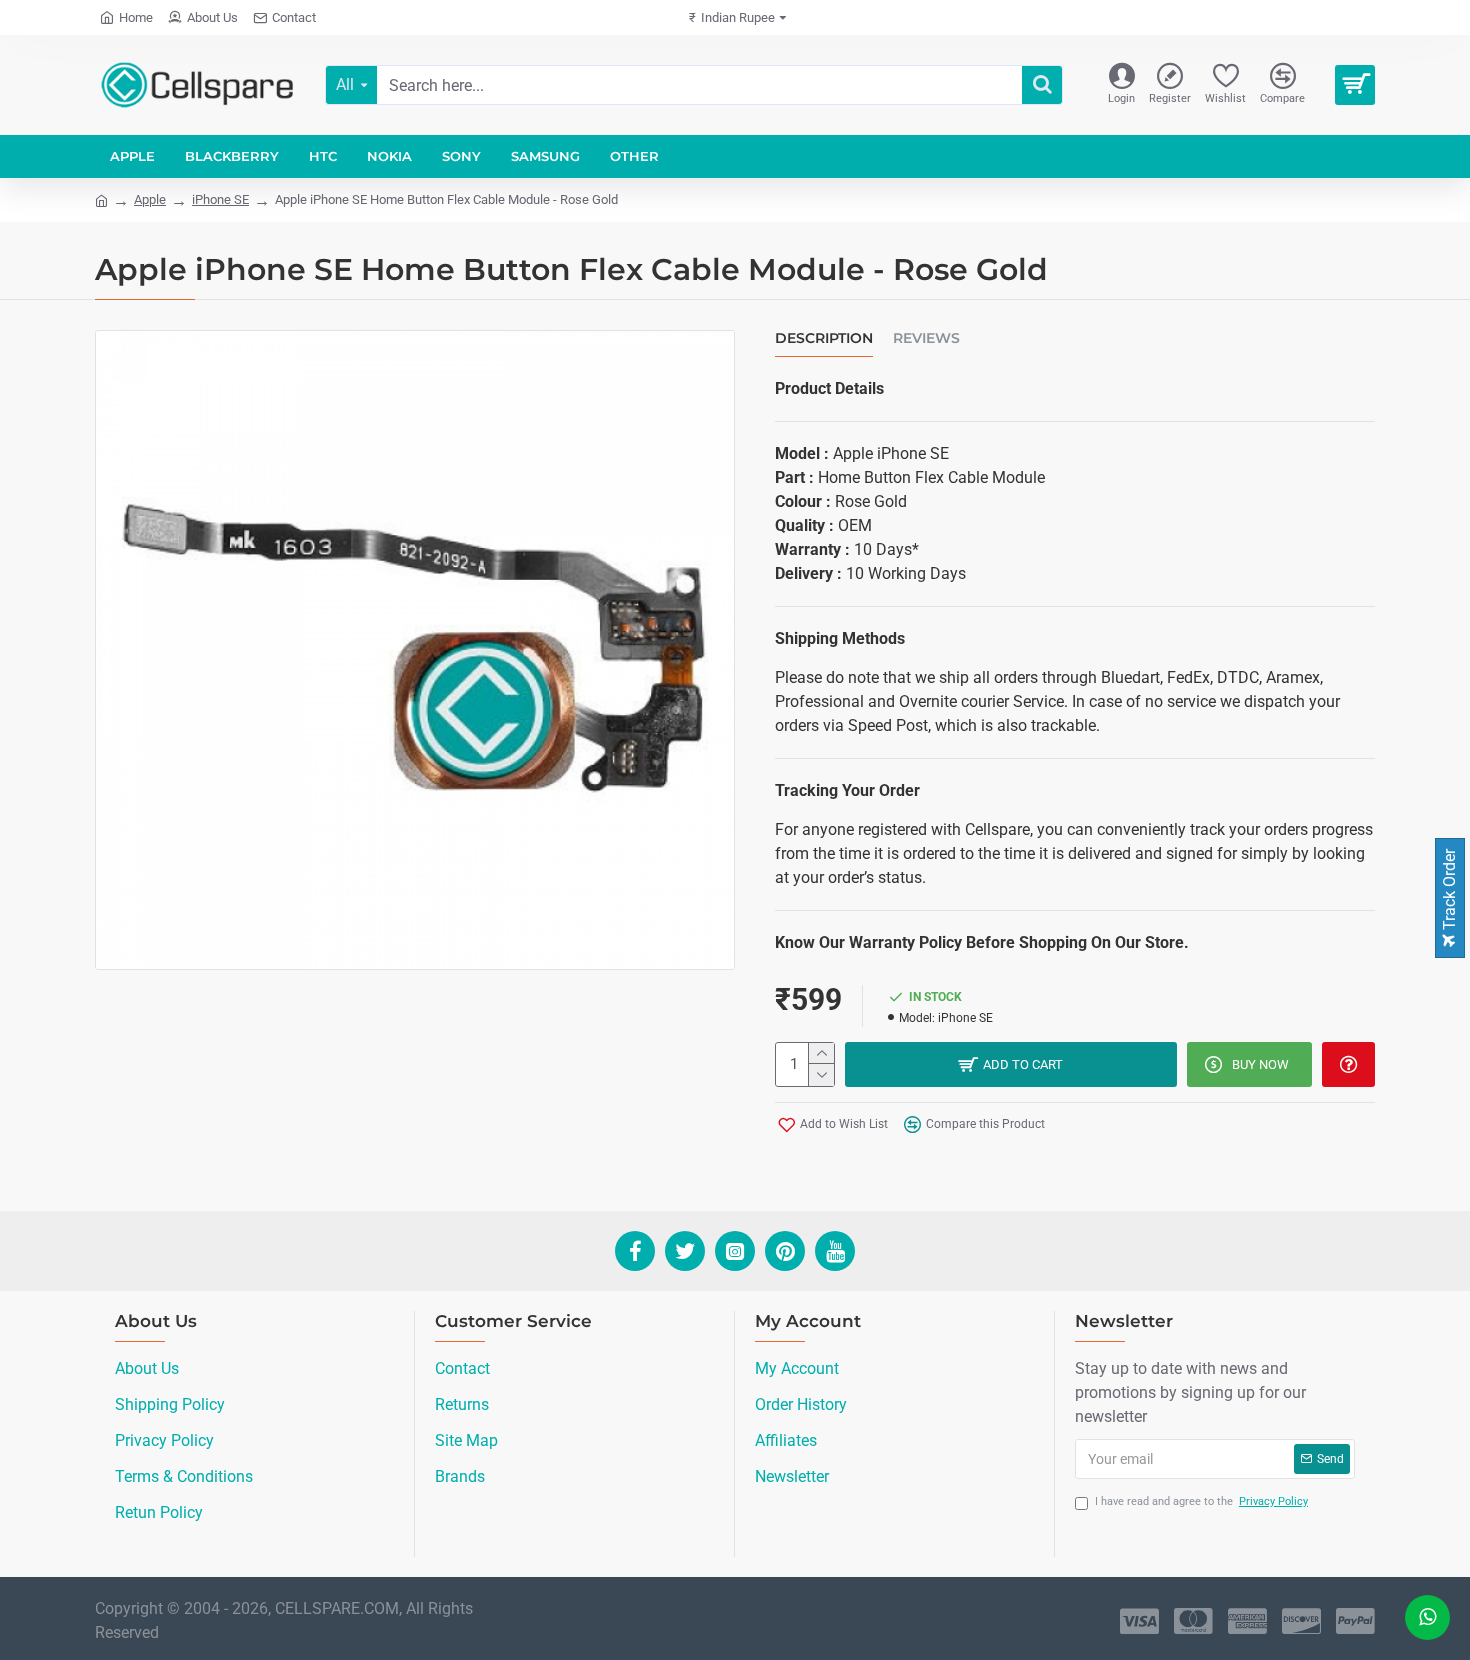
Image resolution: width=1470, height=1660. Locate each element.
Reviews (926, 338)
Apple (150, 199)
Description (824, 338)
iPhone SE (220, 199)
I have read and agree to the (1201, 1501)
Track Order (1449, 891)
